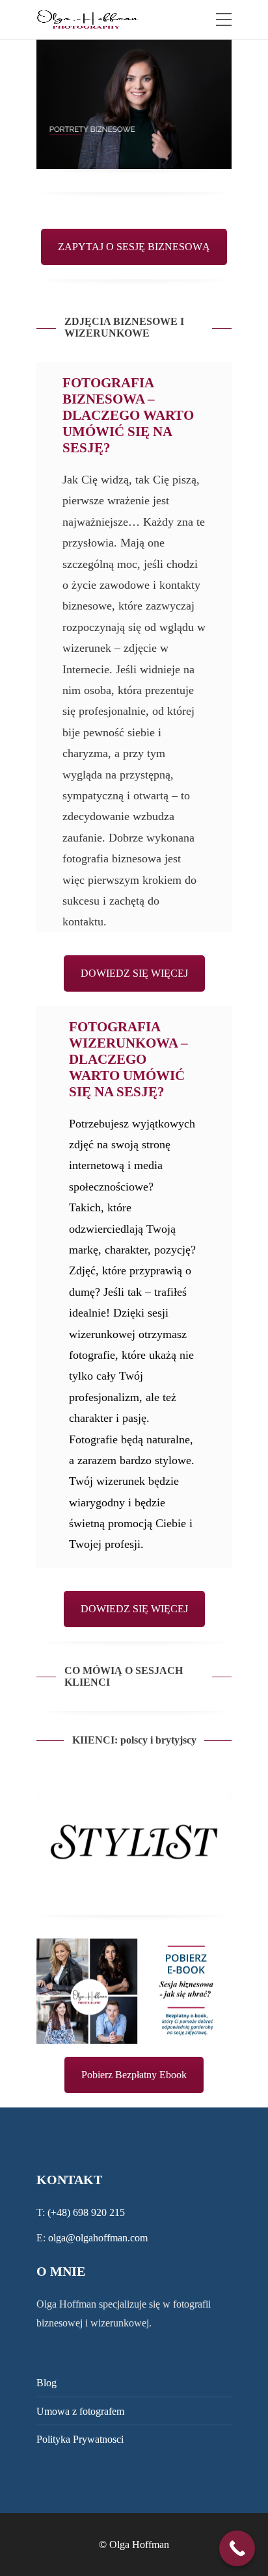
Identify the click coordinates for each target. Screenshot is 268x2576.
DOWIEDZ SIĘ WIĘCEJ (134, 973)
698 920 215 (99, 2212)
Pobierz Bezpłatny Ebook (134, 2075)
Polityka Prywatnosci (80, 2439)
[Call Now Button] (237, 2548)
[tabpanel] (134, 104)
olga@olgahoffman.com (98, 2238)
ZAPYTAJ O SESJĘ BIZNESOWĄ (134, 247)
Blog (47, 2383)
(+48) (60, 2212)
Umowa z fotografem (80, 2411)
